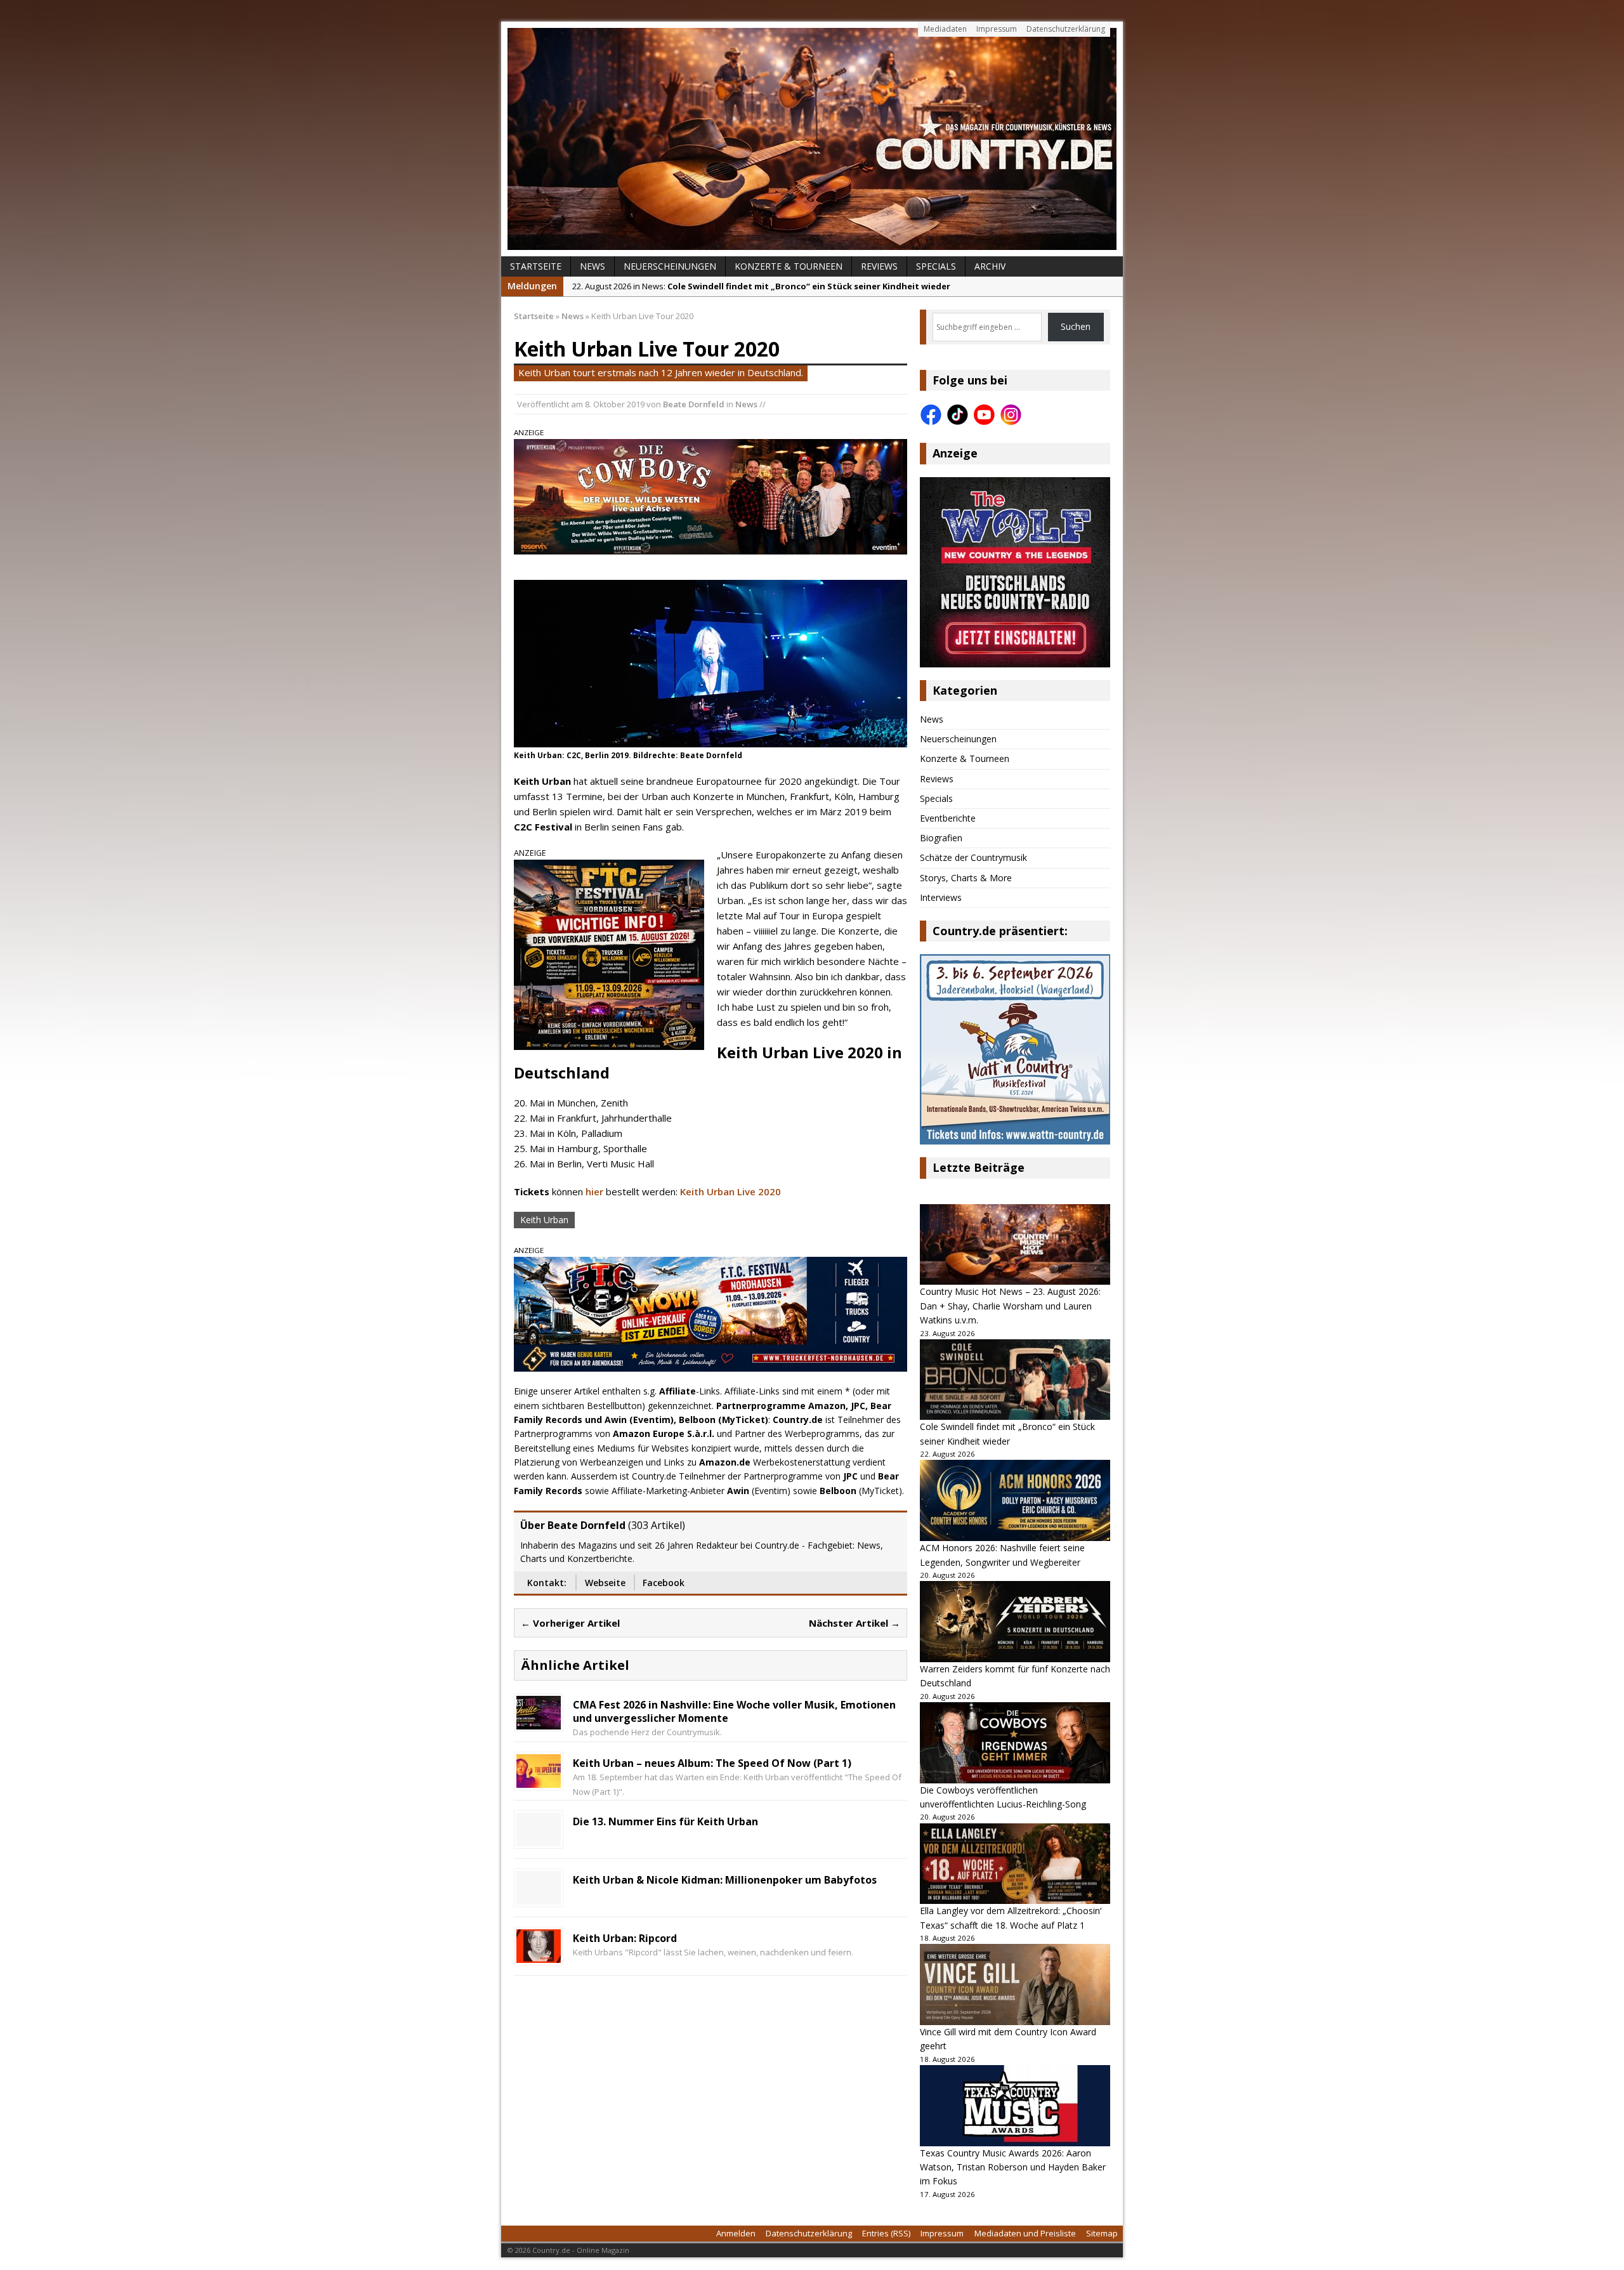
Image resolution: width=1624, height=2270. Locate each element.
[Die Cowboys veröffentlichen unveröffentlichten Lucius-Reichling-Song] (1015, 1743)
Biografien (941, 838)
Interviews (941, 897)
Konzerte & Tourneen (789, 266)
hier (594, 1191)
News (593, 266)
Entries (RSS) (886, 2233)
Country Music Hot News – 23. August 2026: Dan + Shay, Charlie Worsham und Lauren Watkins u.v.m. (1010, 1306)
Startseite (536, 266)
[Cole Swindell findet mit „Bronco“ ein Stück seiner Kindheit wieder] (1015, 1380)
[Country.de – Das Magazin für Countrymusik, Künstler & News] (812, 139)
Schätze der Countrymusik (973, 857)
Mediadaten (945, 29)
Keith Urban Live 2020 (730, 1191)
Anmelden (736, 2233)
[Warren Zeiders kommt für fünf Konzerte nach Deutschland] (1015, 1622)
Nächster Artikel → (855, 1623)
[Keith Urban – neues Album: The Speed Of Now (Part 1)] (539, 1781)
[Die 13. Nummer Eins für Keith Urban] (539, 1839)
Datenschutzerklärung (1066, 29)
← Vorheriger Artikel (570, 1623)
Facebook (664, 1583)
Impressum (997, 29)
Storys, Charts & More (966, 878)
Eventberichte (948, 818)
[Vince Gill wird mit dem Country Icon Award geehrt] (1015, 1985)
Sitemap (1102, 2233)
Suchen (1076, 326)
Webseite (605, 1583)
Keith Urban (544, 1220)
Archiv (990, 266)
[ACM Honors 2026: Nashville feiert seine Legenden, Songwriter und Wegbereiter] (1015, 1500)
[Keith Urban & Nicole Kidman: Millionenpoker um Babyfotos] (539, 1897)
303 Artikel (657, 1525)
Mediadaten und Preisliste (1025, 2233)
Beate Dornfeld (694, 404)
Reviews (879, 266)
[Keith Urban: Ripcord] (539, 1956)
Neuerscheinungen (670, 266)
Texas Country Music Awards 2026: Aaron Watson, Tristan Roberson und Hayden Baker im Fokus (1013, 2167)
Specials (936, 266)
